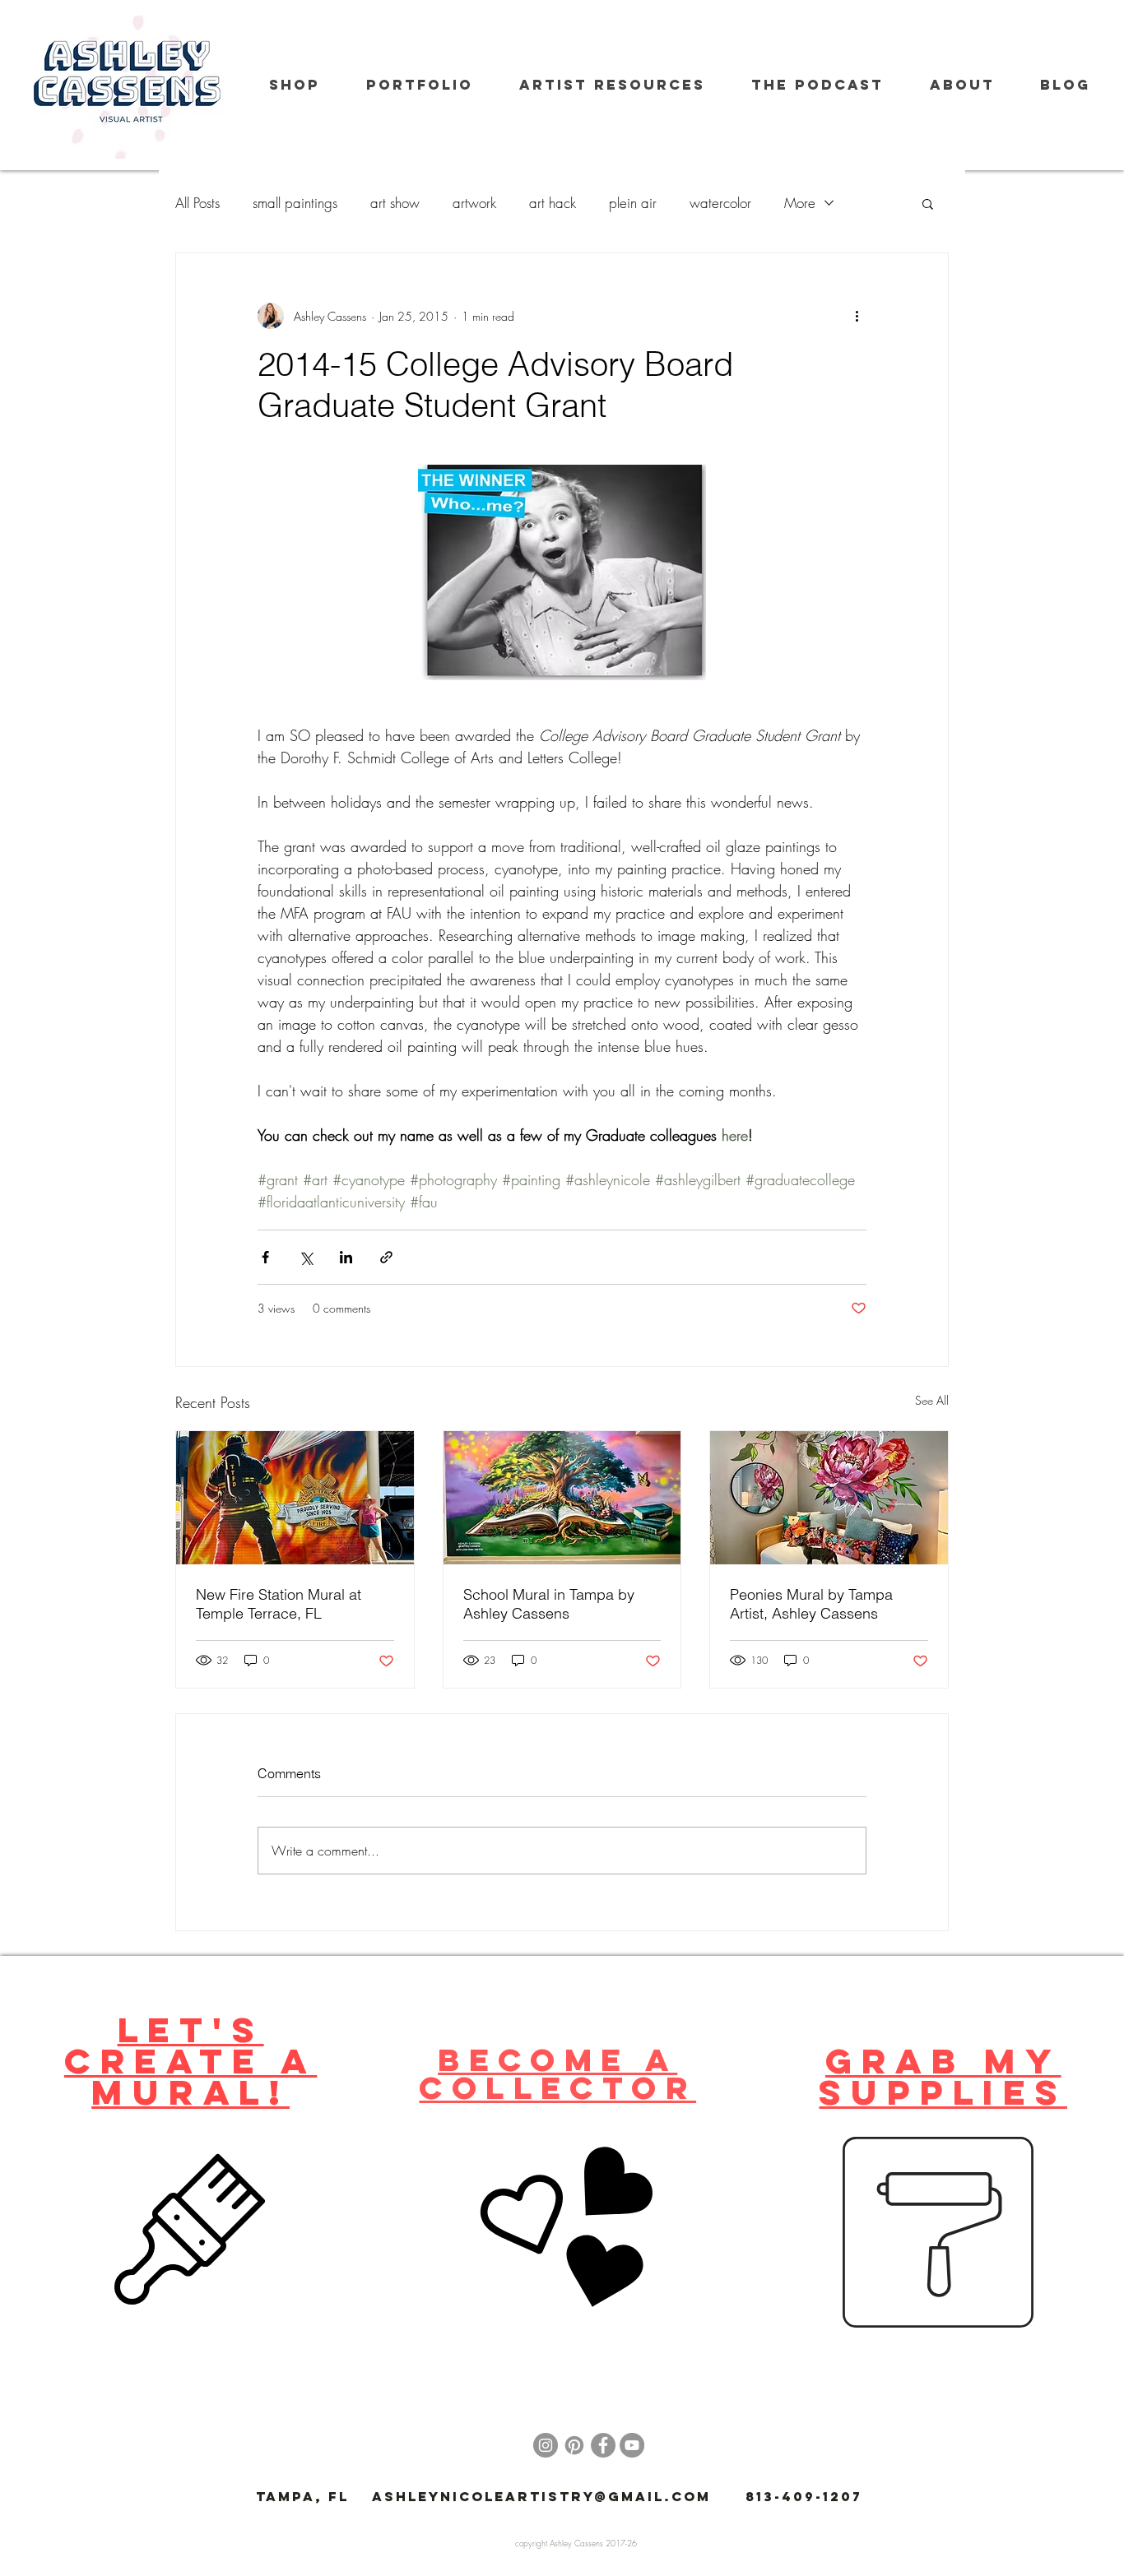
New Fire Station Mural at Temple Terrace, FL (279, 1604)
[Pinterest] (574, 2445)
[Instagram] (546, 2445)
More (800, 203)
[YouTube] (632, 2445)
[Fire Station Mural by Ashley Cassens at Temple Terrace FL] (295, 1498)
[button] (928, 203)
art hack (553, 203)
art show (395, 203)
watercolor (720, 203)
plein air (633, 203)
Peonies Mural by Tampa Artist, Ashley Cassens (811, 1604)
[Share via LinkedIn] (346, 1257)
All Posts (197, 203)
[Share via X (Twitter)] (306, 1257)
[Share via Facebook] (265, 1257)
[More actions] (857, 316)
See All (932, 1400)
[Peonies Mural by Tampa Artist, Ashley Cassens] (829, 1498)
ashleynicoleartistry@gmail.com (541, 2496)
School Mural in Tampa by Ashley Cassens (549, 1604)
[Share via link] (386, 1257)
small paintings (295, 203)
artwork (474, 203)
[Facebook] (603, 2445)
